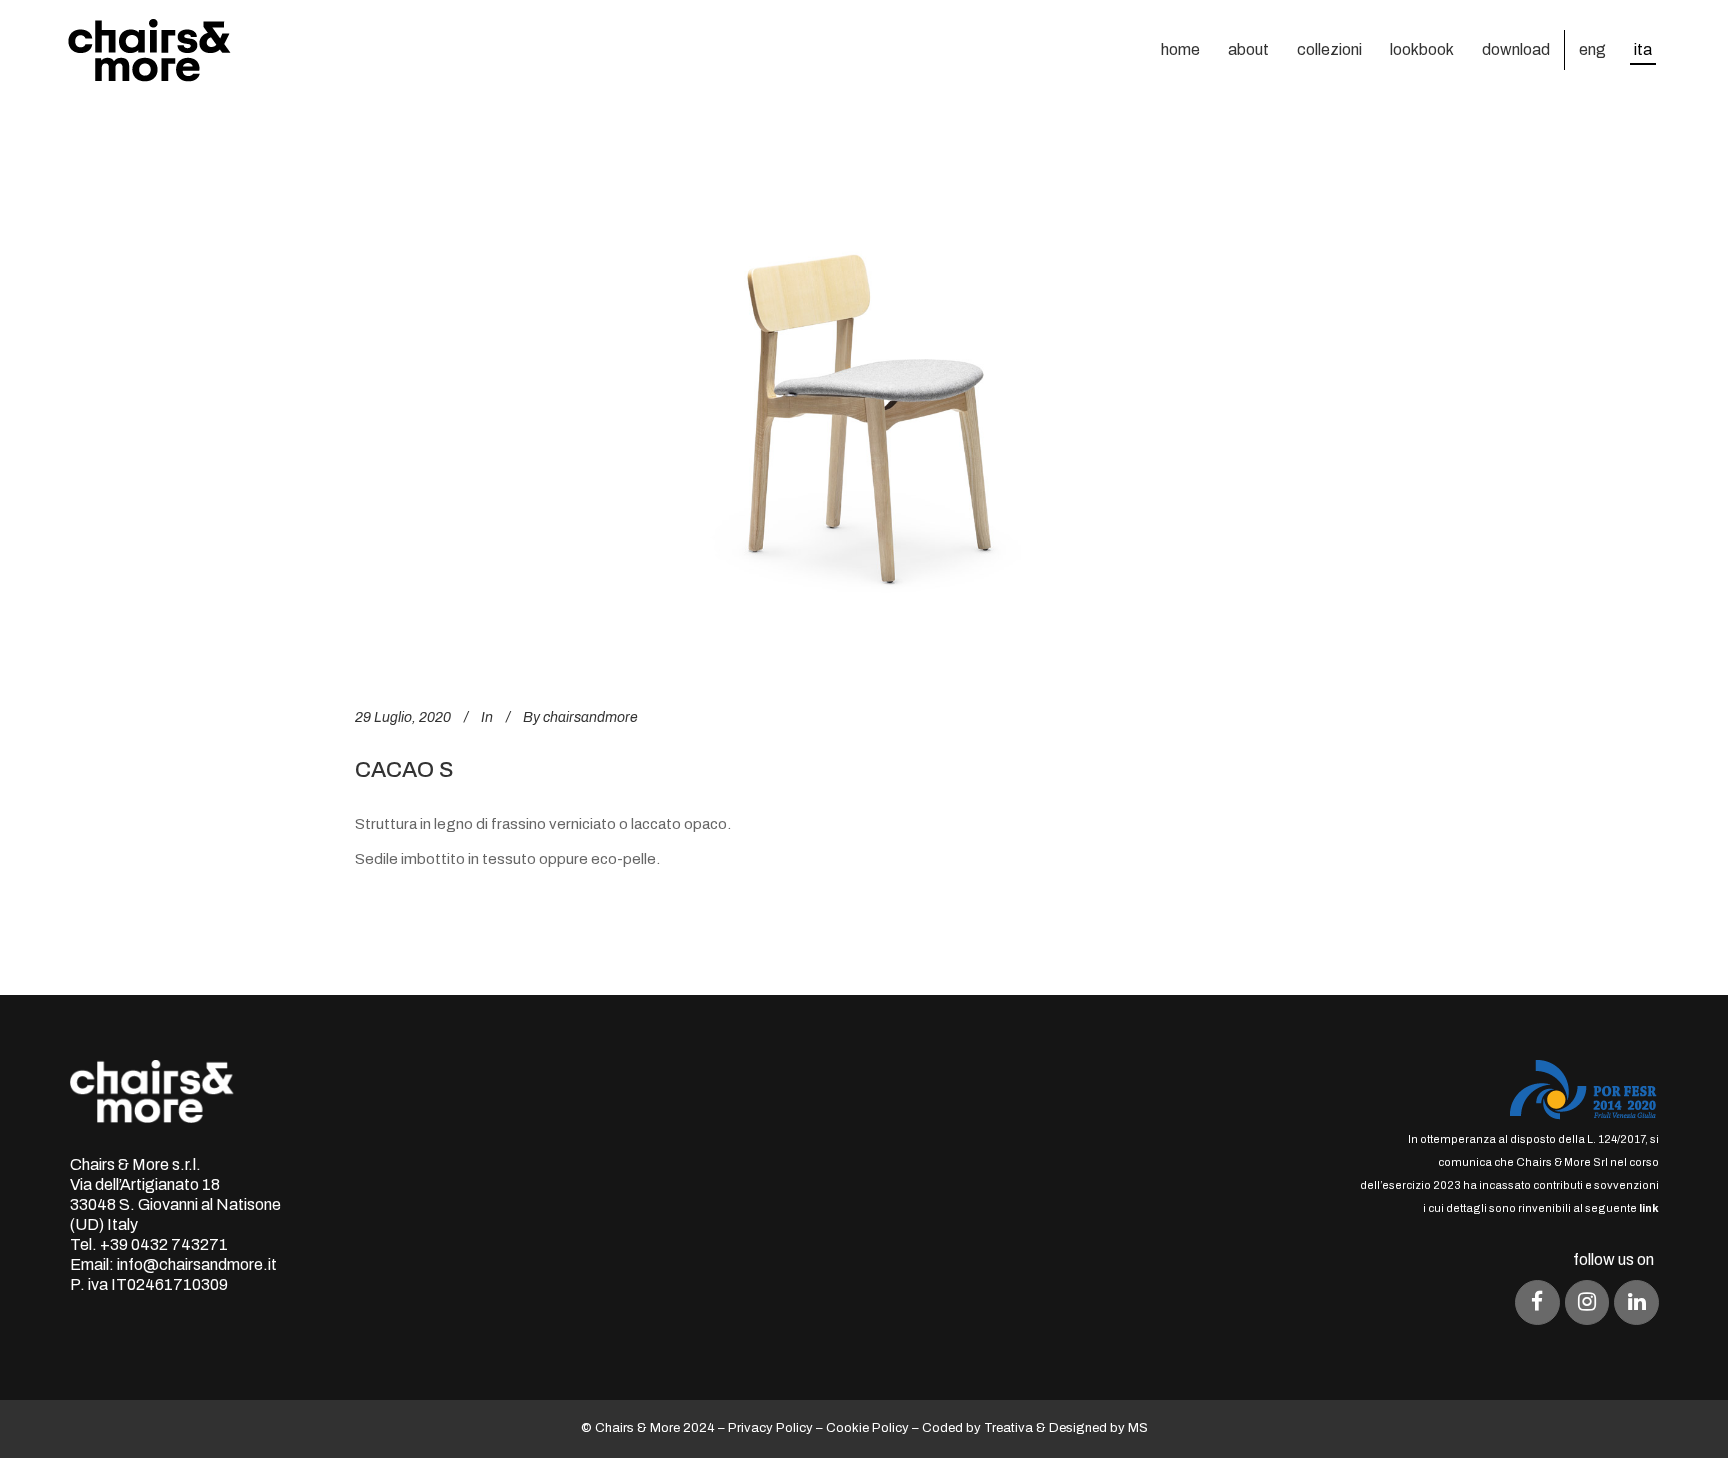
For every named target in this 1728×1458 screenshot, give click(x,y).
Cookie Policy (867, 1428)
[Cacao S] (864, 409)
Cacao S (404, 770)
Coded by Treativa (977, 1428)
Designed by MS (1098, 1428)
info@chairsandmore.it (197, 1264)
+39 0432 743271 (164, 1244)
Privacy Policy (770, 1428)
